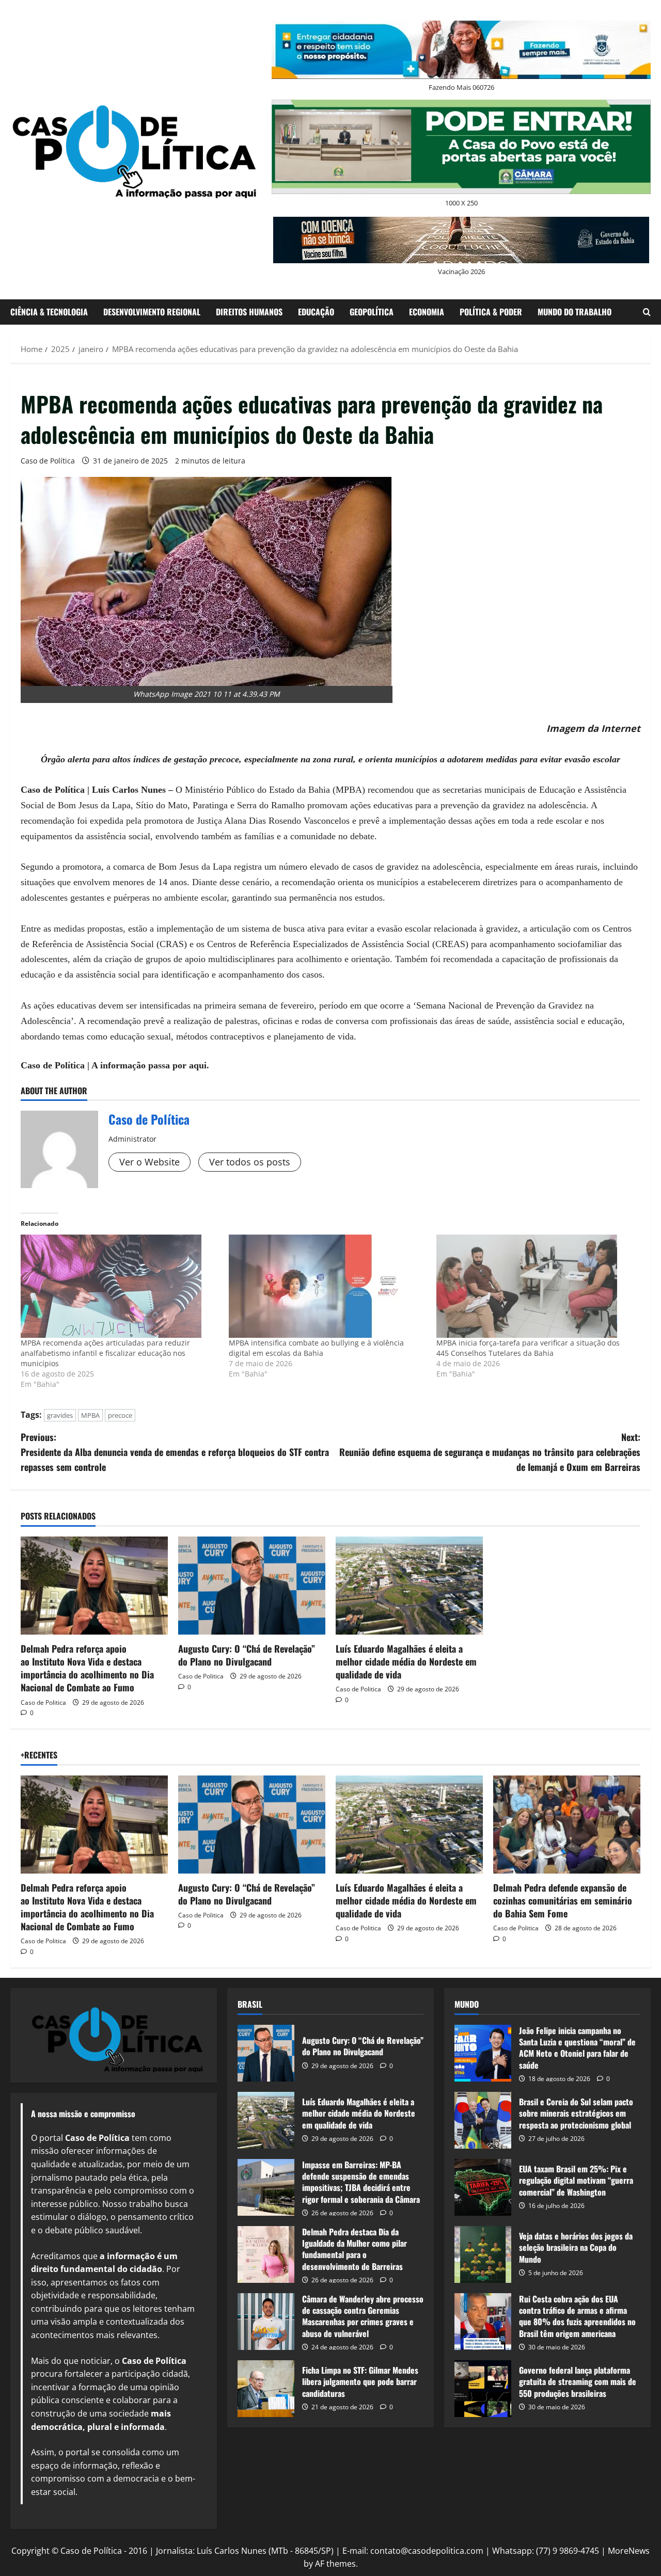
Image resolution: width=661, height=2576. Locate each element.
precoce (120, 1415)
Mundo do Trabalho (575, 312)
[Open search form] (647, 312)
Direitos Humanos (249, 312)
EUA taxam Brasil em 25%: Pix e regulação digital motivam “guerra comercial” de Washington (483, 2187)
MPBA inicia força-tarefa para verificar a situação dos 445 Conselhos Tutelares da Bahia (528, 1348)
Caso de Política (48, 461)
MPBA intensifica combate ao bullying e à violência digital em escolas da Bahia (316, 1348)
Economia (427, 312)
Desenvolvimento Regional (152, 312)
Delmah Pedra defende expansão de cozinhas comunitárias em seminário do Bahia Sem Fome (563, 1900)
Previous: (175, 1452)
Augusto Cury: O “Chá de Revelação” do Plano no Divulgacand (247, 1655)
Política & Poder (491, 312)
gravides (60, 1415)
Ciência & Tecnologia (49, 312)
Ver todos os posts (250, 1162)
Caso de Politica (43, 1702)
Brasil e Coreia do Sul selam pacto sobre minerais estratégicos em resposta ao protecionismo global (483, 2120)
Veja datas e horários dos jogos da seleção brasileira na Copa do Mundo (483, 2254)
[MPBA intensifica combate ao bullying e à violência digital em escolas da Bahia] (328, 1286)
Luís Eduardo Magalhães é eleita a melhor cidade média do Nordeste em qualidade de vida (406, 1661)
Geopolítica (372, 312)
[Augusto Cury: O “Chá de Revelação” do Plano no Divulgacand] (252, 1586)
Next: (490, 1452)
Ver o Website (149, 1162)
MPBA (90, 1415)
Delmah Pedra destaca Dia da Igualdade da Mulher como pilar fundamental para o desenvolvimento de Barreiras (266, 2254)
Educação (316, 312)
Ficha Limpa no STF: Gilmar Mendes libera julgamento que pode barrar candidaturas (266, 2389)
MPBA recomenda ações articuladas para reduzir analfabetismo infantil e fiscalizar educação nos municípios (105, 1353)
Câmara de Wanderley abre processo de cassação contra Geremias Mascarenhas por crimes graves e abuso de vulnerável (266, 2322)
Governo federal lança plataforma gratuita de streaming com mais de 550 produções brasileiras (483, 2389)
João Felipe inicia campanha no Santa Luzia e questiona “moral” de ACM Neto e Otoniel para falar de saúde (483, 2053)
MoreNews (629, 2551)
